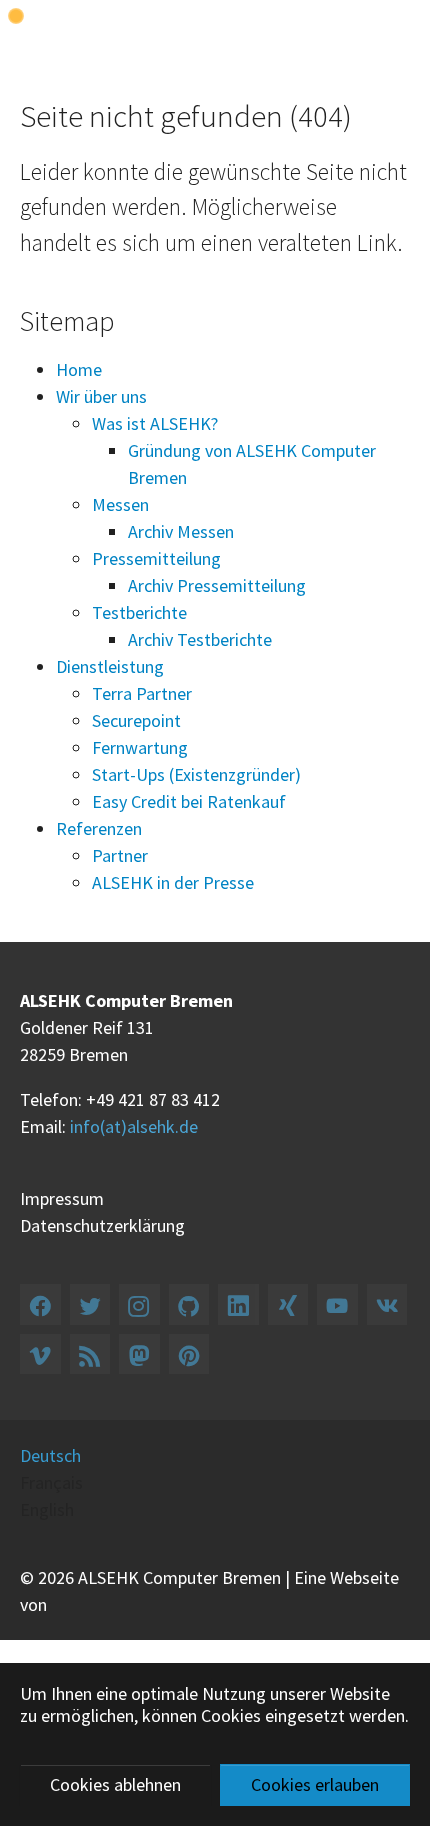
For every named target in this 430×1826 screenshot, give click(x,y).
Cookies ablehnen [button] (115, 1784)
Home (79, 369)
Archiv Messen (181, 531)
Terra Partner (142, 693)
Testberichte (139, 612)
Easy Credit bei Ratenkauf (189, 801)
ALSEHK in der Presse (173, 882)
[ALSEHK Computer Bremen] (53, 26)
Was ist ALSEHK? (155, 423)
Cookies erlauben (315, 1784)
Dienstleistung (110, 666)
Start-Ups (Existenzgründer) (196, 774)
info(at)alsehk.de (134, 1126)
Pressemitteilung (156, 558)
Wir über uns (101, 396)
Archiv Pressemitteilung (217, 585)
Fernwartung (140, 747)
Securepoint (136, 720)
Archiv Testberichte (200, 639)
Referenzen (99, 828)
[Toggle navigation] (399, 26)
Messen (120, 504)
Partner (120, 855)
